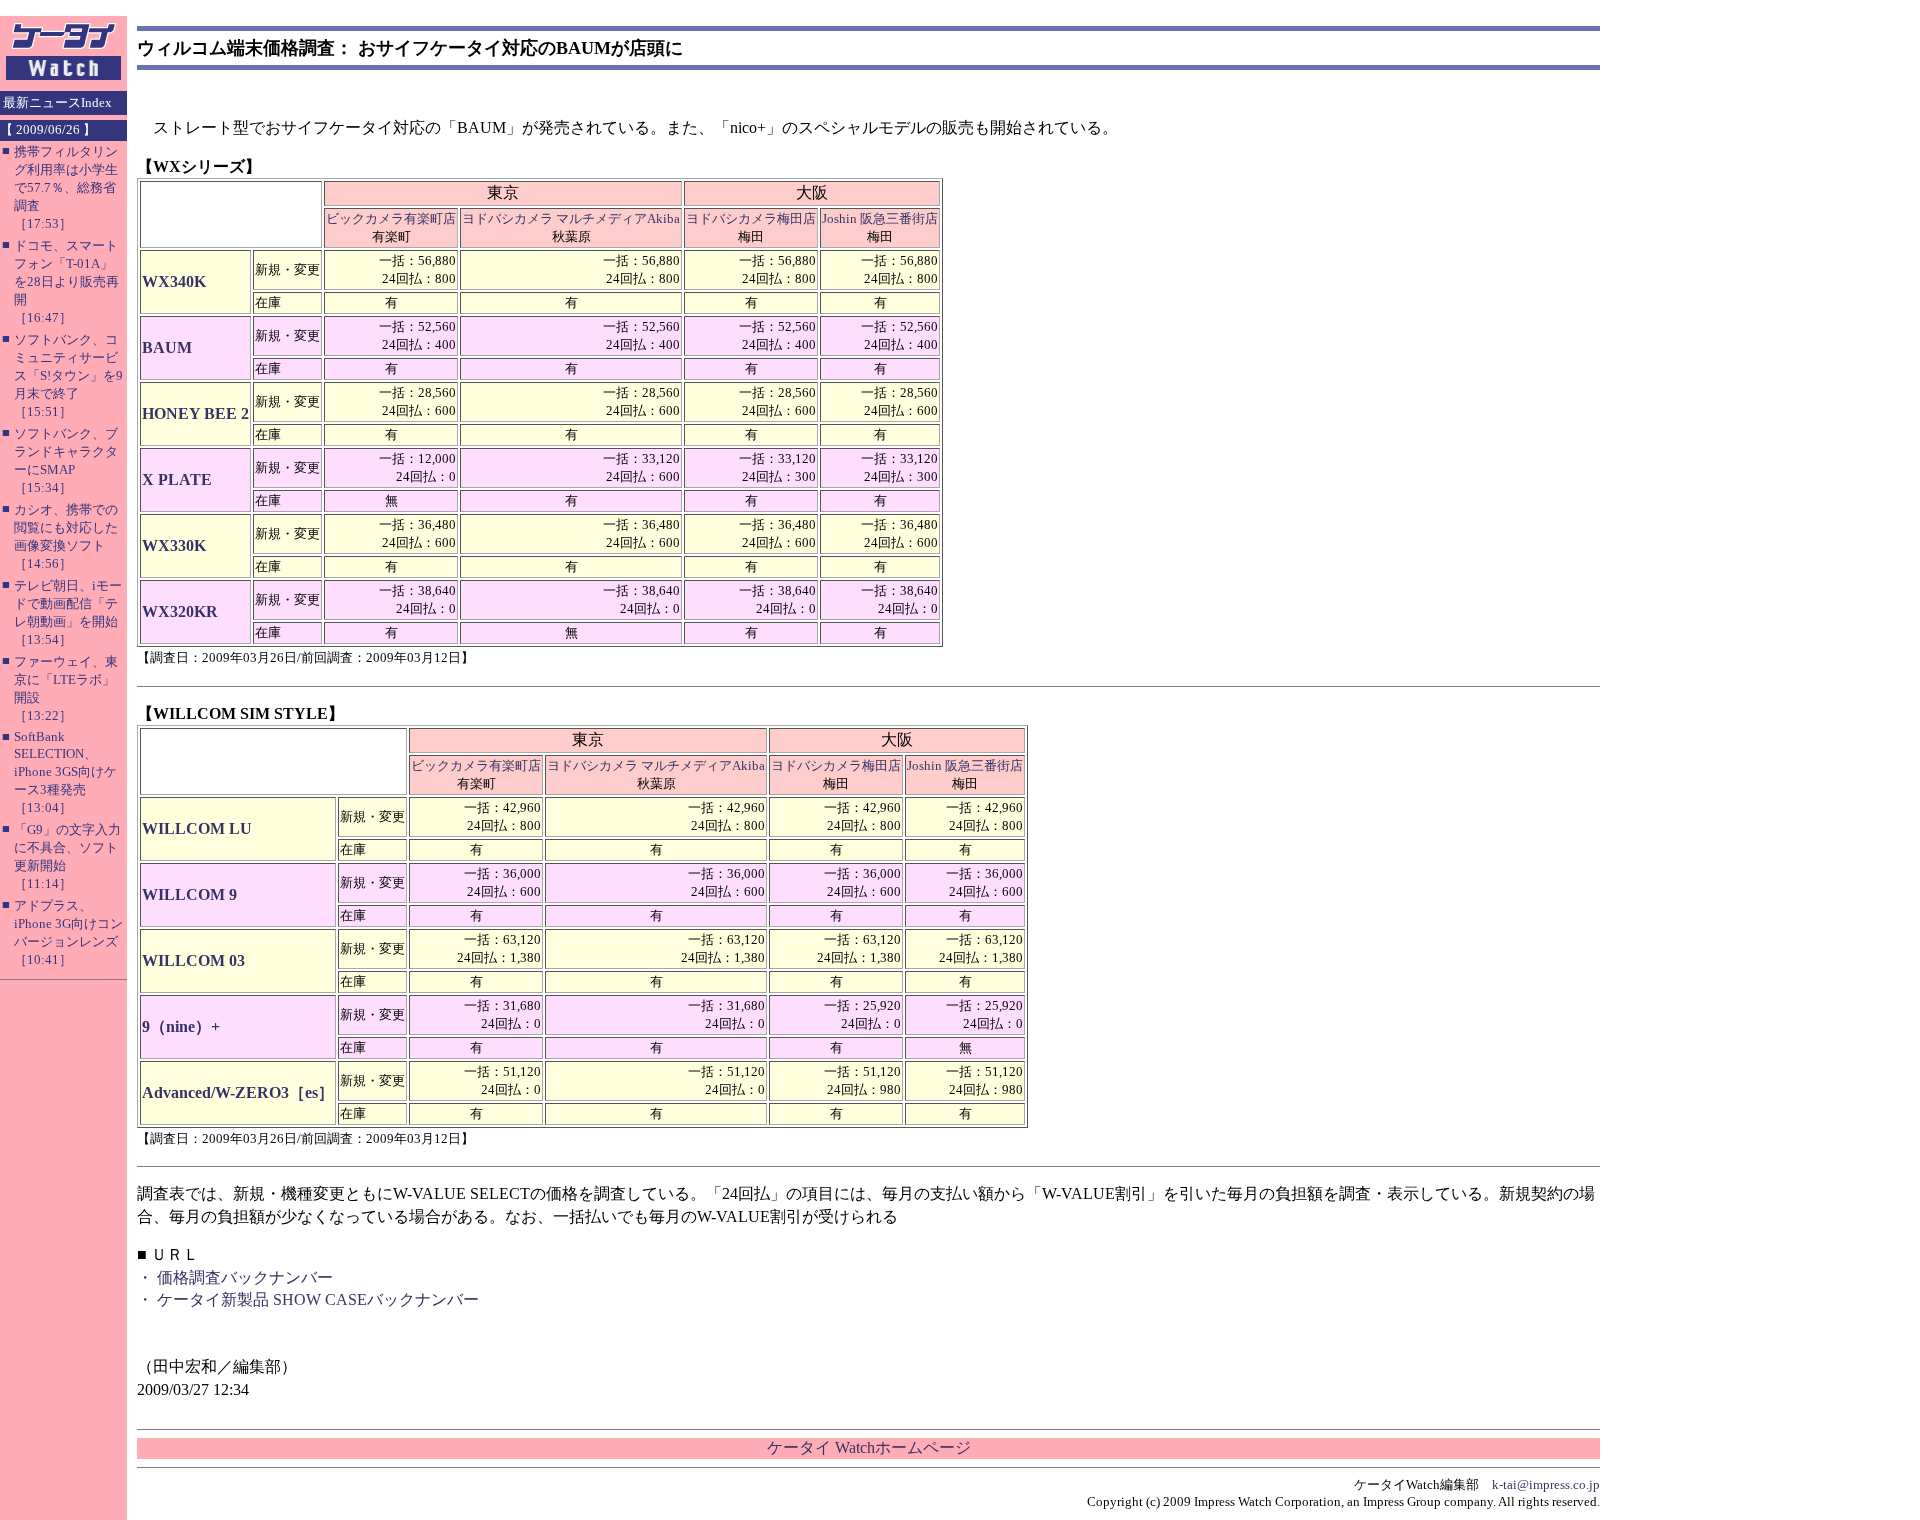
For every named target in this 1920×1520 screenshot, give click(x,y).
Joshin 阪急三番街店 (880, 218)
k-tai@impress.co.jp (1546, 1484)
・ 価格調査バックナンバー (235, 1277)
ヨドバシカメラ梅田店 (751, 218)
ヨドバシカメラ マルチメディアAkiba (571, 218)
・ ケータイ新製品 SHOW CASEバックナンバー (308, 1299)
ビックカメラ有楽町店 (391, 218)
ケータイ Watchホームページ (869, 1447)
